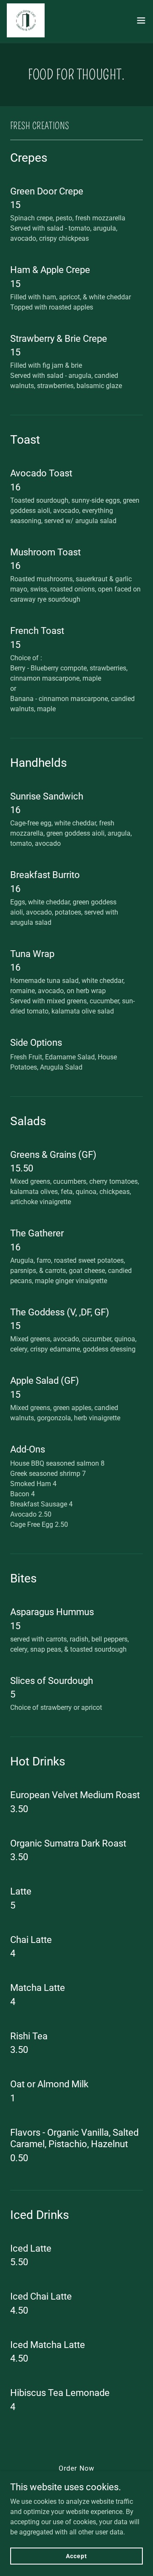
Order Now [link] (76, 2468)
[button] (141, 20)
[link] (26, 20)
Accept (76, 2556)
